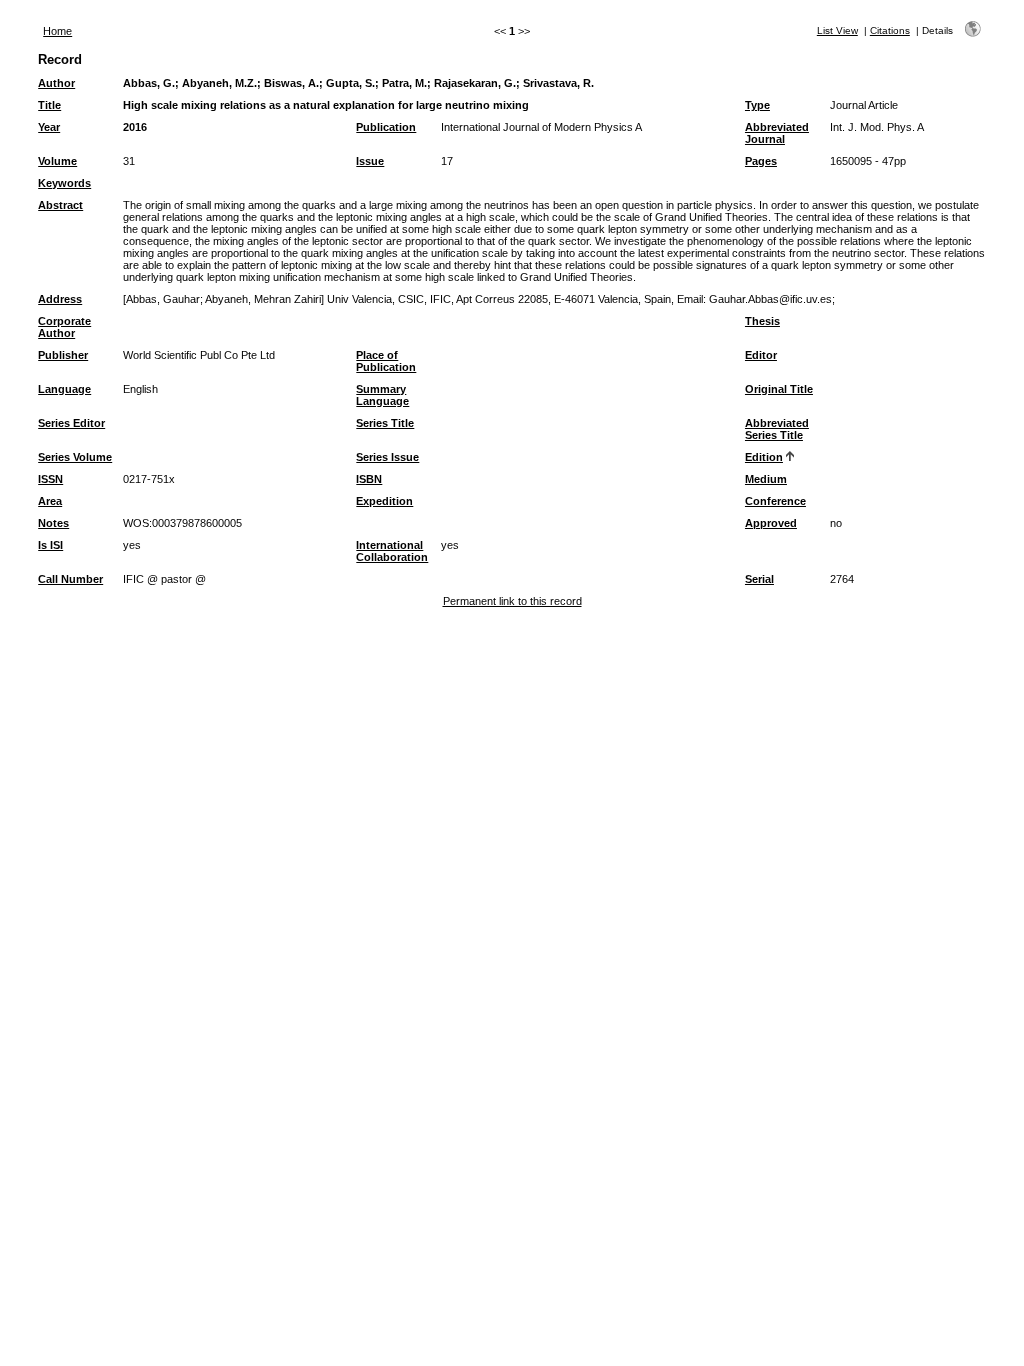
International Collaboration (392, 551)
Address (60, 299)
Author (56, 83)
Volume (57, 161)
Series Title (385, 423)
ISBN (369, 479)
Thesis (762, 321)
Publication (386, 127)
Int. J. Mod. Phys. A (877, 127)
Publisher (63, 355)
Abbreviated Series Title (777, 429)
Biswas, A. (291, 83)
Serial (759, 579)
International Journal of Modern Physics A (541, 127)
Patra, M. (404, 83)
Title (49, 105)
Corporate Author (64, 327)
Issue (370, 161)
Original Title (779, 389)
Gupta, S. (350, 83)
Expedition (384, 501)
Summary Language (382, 395)
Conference (775, 501)
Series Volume (75, 457)
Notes (53, 523)
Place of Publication (386, 361)
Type (757, 105)
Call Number (70, 579)
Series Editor (71, 423)
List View (837, 30)
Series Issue (387, 457)
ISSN (50, 479)
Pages (761, 161)
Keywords (64, 183)
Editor (761, 355)
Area (50, 501)
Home (57, 31)
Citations (890, 30)
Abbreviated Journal (777, 133)
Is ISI (50, 545)
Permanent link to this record (512, 601)
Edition (764, 457)
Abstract (60, 205)
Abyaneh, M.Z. (219, 83)
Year (49, 127)
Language (64, 389)
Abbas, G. (149, 83)
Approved (771, 523)
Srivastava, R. (558, 83)
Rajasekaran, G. (475, 83)
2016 (135, 127)
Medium (766, 479)
